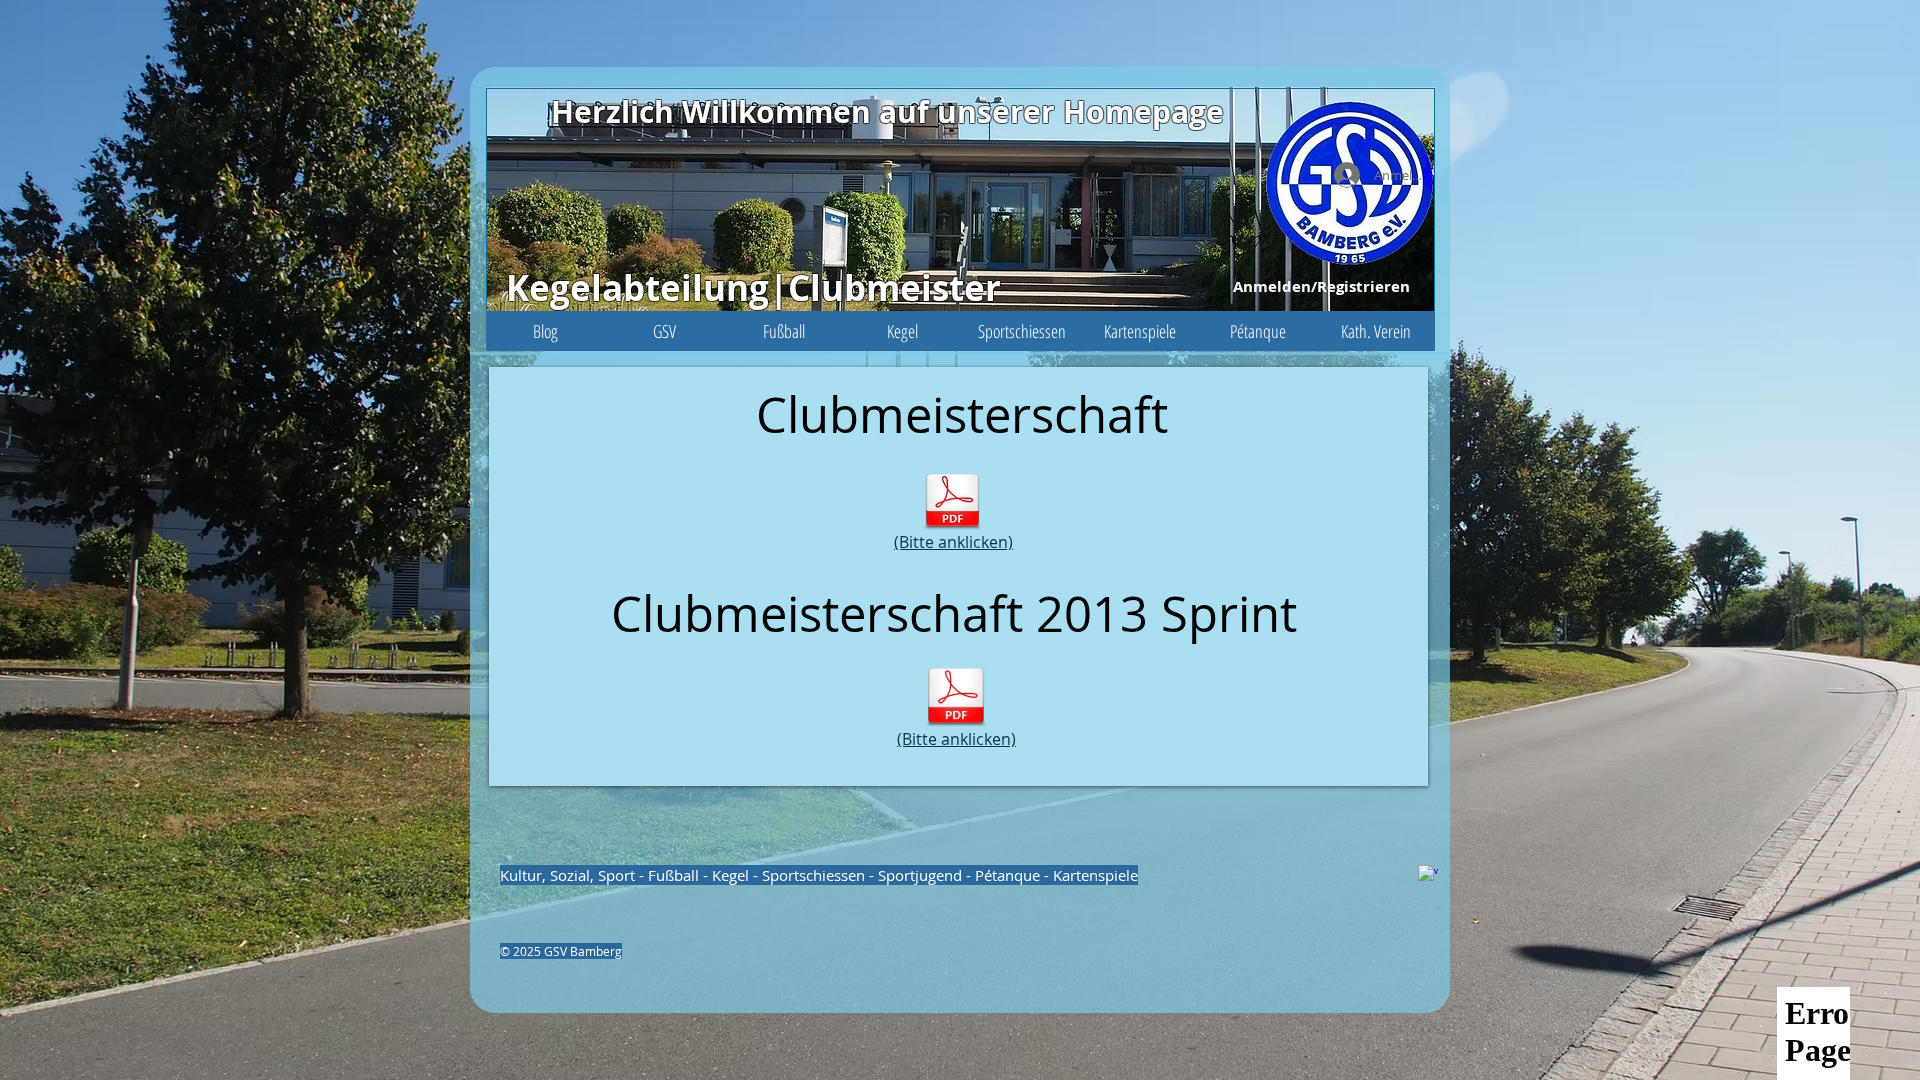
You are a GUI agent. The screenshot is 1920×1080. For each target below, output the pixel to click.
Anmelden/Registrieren (1321, 286)
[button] (664, 331)
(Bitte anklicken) (953, 542)
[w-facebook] (1428, 875)
